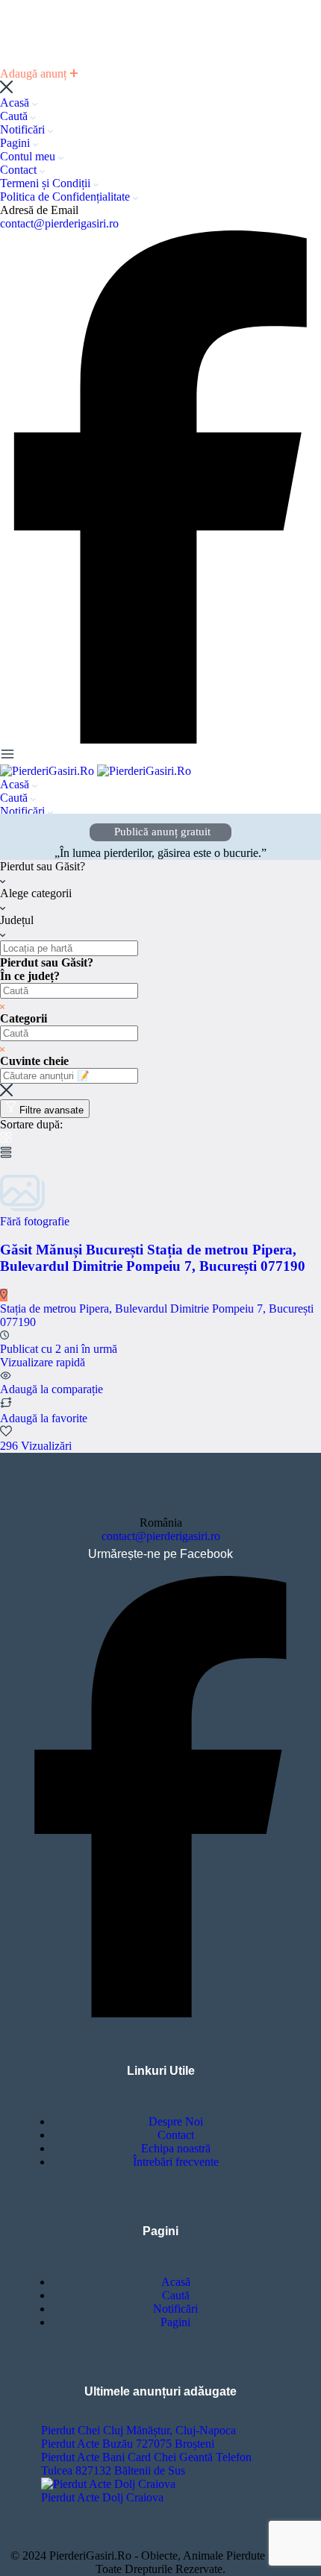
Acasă (16, 103)
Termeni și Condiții (47, 183)
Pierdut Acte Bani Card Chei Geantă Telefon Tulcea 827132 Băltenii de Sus (146, 2464)
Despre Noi (176, 2121)
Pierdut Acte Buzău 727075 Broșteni (128, 2444)
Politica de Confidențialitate (66, 197)
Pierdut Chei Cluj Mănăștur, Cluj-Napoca (138, 2430)
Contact (20, 170)
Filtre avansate (52, 1110)
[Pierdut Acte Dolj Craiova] (108, 2484)
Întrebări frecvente (176, 2162)
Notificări (24, 129)
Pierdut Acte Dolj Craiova (102, 2497)
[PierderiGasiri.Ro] (49, 771)
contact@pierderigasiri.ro (59, 223)
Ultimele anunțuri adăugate (160, 2391)
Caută (15, 116)
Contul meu (29, 156)
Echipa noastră (176, 2148)
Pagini (16, 143)
